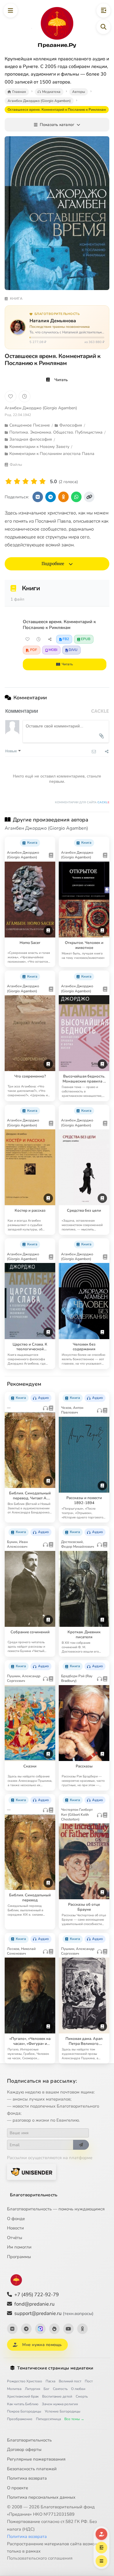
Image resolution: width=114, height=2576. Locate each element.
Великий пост (70, 2381)
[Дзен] (54, 2329)
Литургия (32, 2389)
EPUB (86, 639)
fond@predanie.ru (34, 2304)
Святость (60, 2389)
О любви (78, 2389)
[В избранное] (11, 396)
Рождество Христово (25, 2381)
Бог (46, 2389)
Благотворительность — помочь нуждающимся (56, 2209)
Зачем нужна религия (60, 2404)
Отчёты (15, 2238)
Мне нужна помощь (42, 2345)
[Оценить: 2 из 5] (17, 481)
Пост (89, 2381)
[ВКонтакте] (12, 2329)
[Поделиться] (50, 639)
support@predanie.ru (54, 2313)
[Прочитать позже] (39, 639)
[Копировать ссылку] (89, 497)
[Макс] (40, 2329)
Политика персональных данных (41, 2497)
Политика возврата (27, 2478)
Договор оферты (24, 2449)
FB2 (66, 639)
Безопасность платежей (32, 2469)
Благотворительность (34, 2195)
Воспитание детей (57, 2396)
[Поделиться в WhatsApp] (76, 497)
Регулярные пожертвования (36, 2459)
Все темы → (74, 2419)
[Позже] (25, 396)
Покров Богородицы (24, 2411)
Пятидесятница (48, 2419)
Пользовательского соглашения (40, 2558)
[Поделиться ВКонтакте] (38, 497)
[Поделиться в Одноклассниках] (63, 497)
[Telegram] (26, 2329)
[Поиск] (103, 27)
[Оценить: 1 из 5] (9, 481)
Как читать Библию (23, 2404)
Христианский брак (23, 2396)
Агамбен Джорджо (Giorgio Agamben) (41, 408)
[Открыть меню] (11, 11)
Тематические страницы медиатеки (55, 2368)
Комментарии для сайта (82, 802)
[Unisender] (32, 2172)
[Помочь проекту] (101, 2534)
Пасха (50, 2381)
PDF (34, 650)
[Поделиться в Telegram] (51, 497)
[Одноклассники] (82, 2329)
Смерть (82, 2396)
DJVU (73, 650)
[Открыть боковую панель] (103, 11)
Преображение (20, 2419)
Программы (19, 2257)
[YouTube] (68, 2329)
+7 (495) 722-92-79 (37, 2295)
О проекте (18, 2488)
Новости (15, 2228)
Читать (61, 380)
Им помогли (19, 2247)
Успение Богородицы (63, 2411)
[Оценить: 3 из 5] (26, 481)
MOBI (53, 650)
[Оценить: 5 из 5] (43, 481)
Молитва (14, 2389)
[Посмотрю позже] (48, 841)
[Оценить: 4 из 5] (34, 481)
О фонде (16, 2219)
